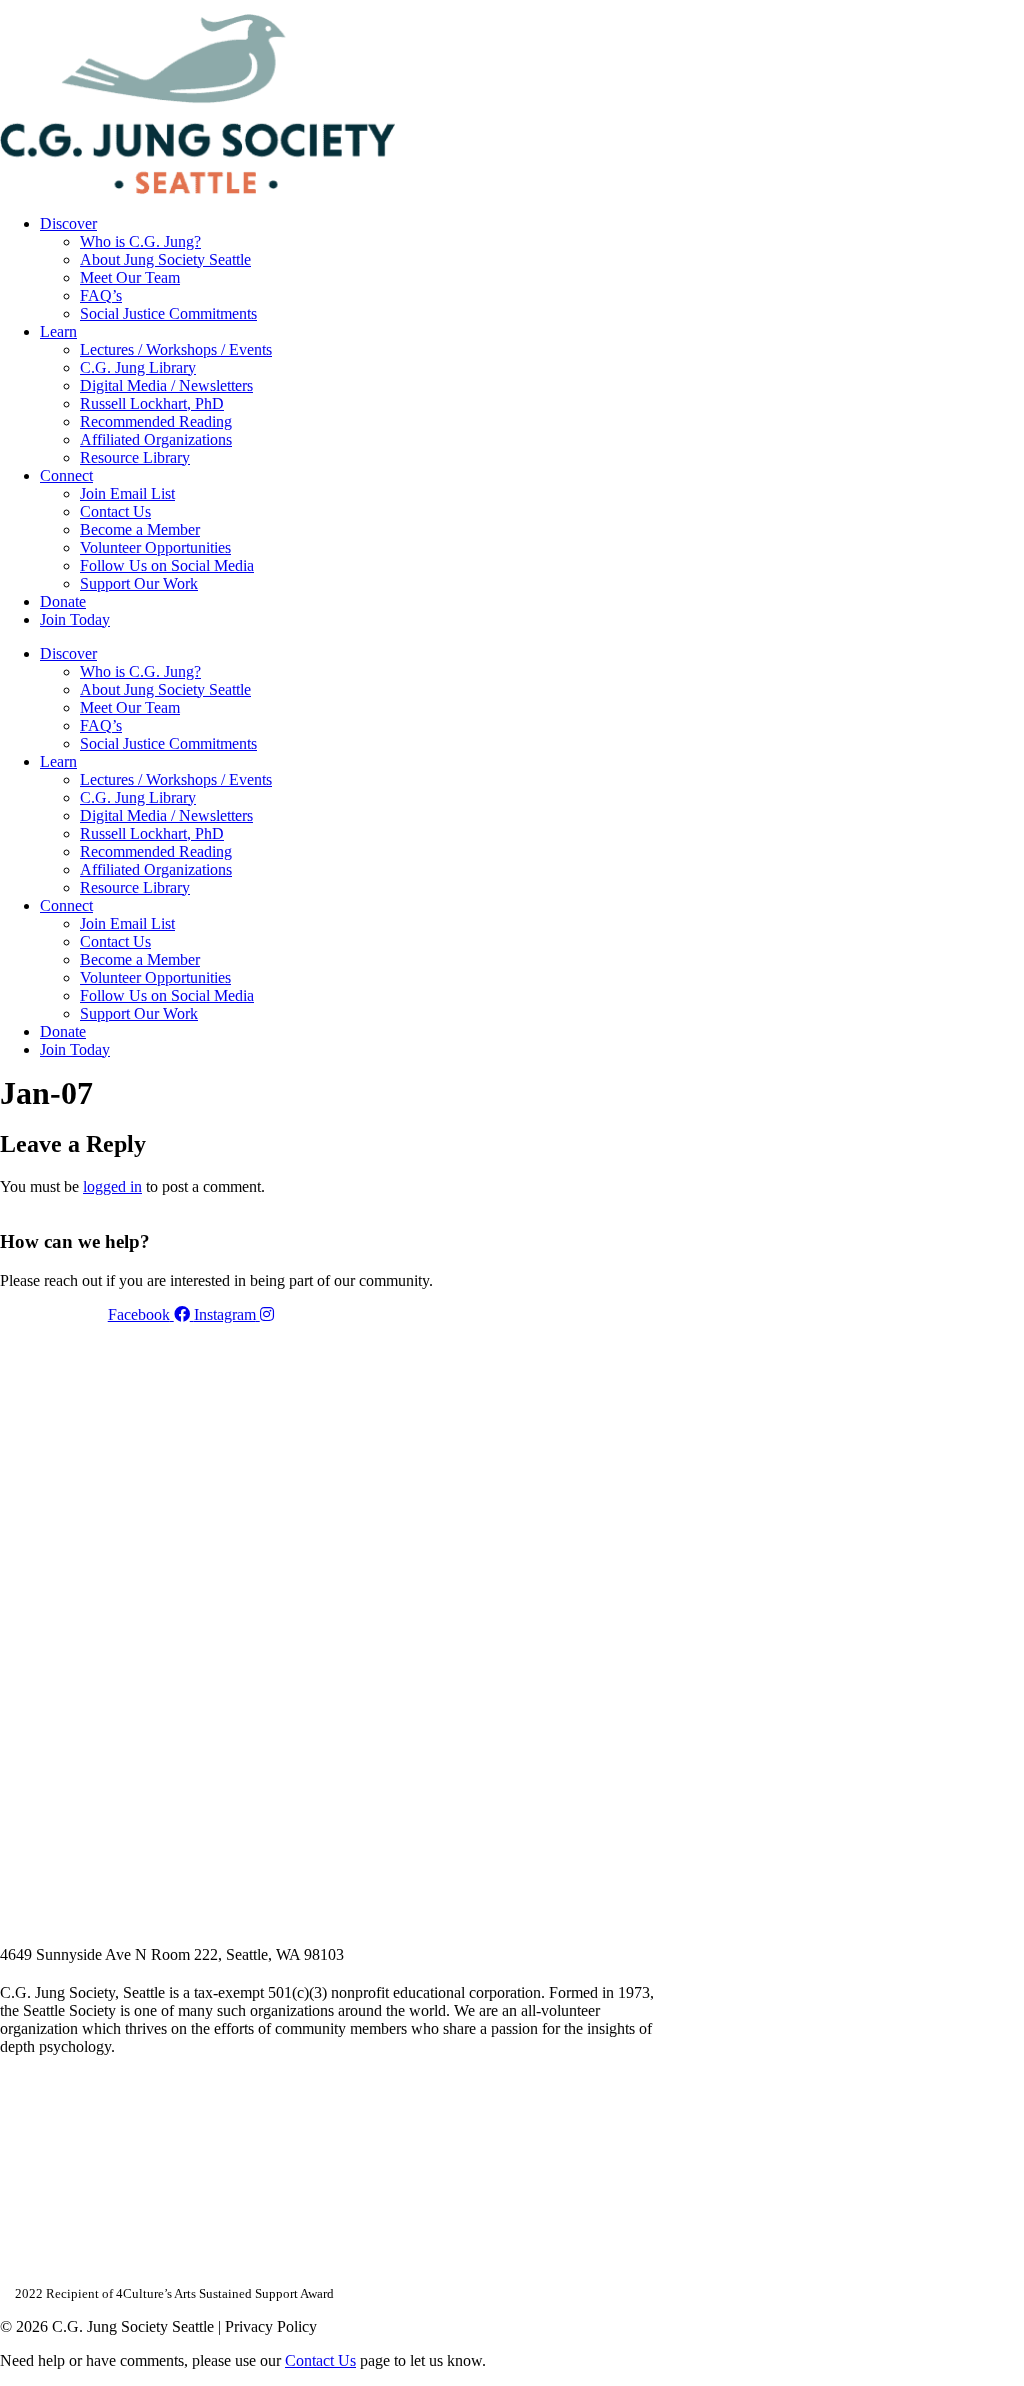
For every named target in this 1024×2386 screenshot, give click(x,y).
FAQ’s (101, 295)
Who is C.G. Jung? (140, 241)
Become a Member (140, 529)
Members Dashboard (893, 7)
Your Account (757, 7)
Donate (63, 601)
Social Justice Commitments (168, 313)
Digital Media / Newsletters (166, 385)
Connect (66, 475)
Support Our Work (139, 583)
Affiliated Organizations (156, 439)
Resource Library (135, 457)
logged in (112, 1186)
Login (1007, 7)
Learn (58, 331)
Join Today (75, 619)
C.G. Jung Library (138, 367)
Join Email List (127, 493)
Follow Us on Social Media (167, 565)
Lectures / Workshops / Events (176, 349)
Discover (68, 223)
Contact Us (115, 511)
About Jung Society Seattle (165, 259)
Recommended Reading (156, 421)
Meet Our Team (130, 277)
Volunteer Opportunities (155, 547)
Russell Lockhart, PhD (152, 403)
